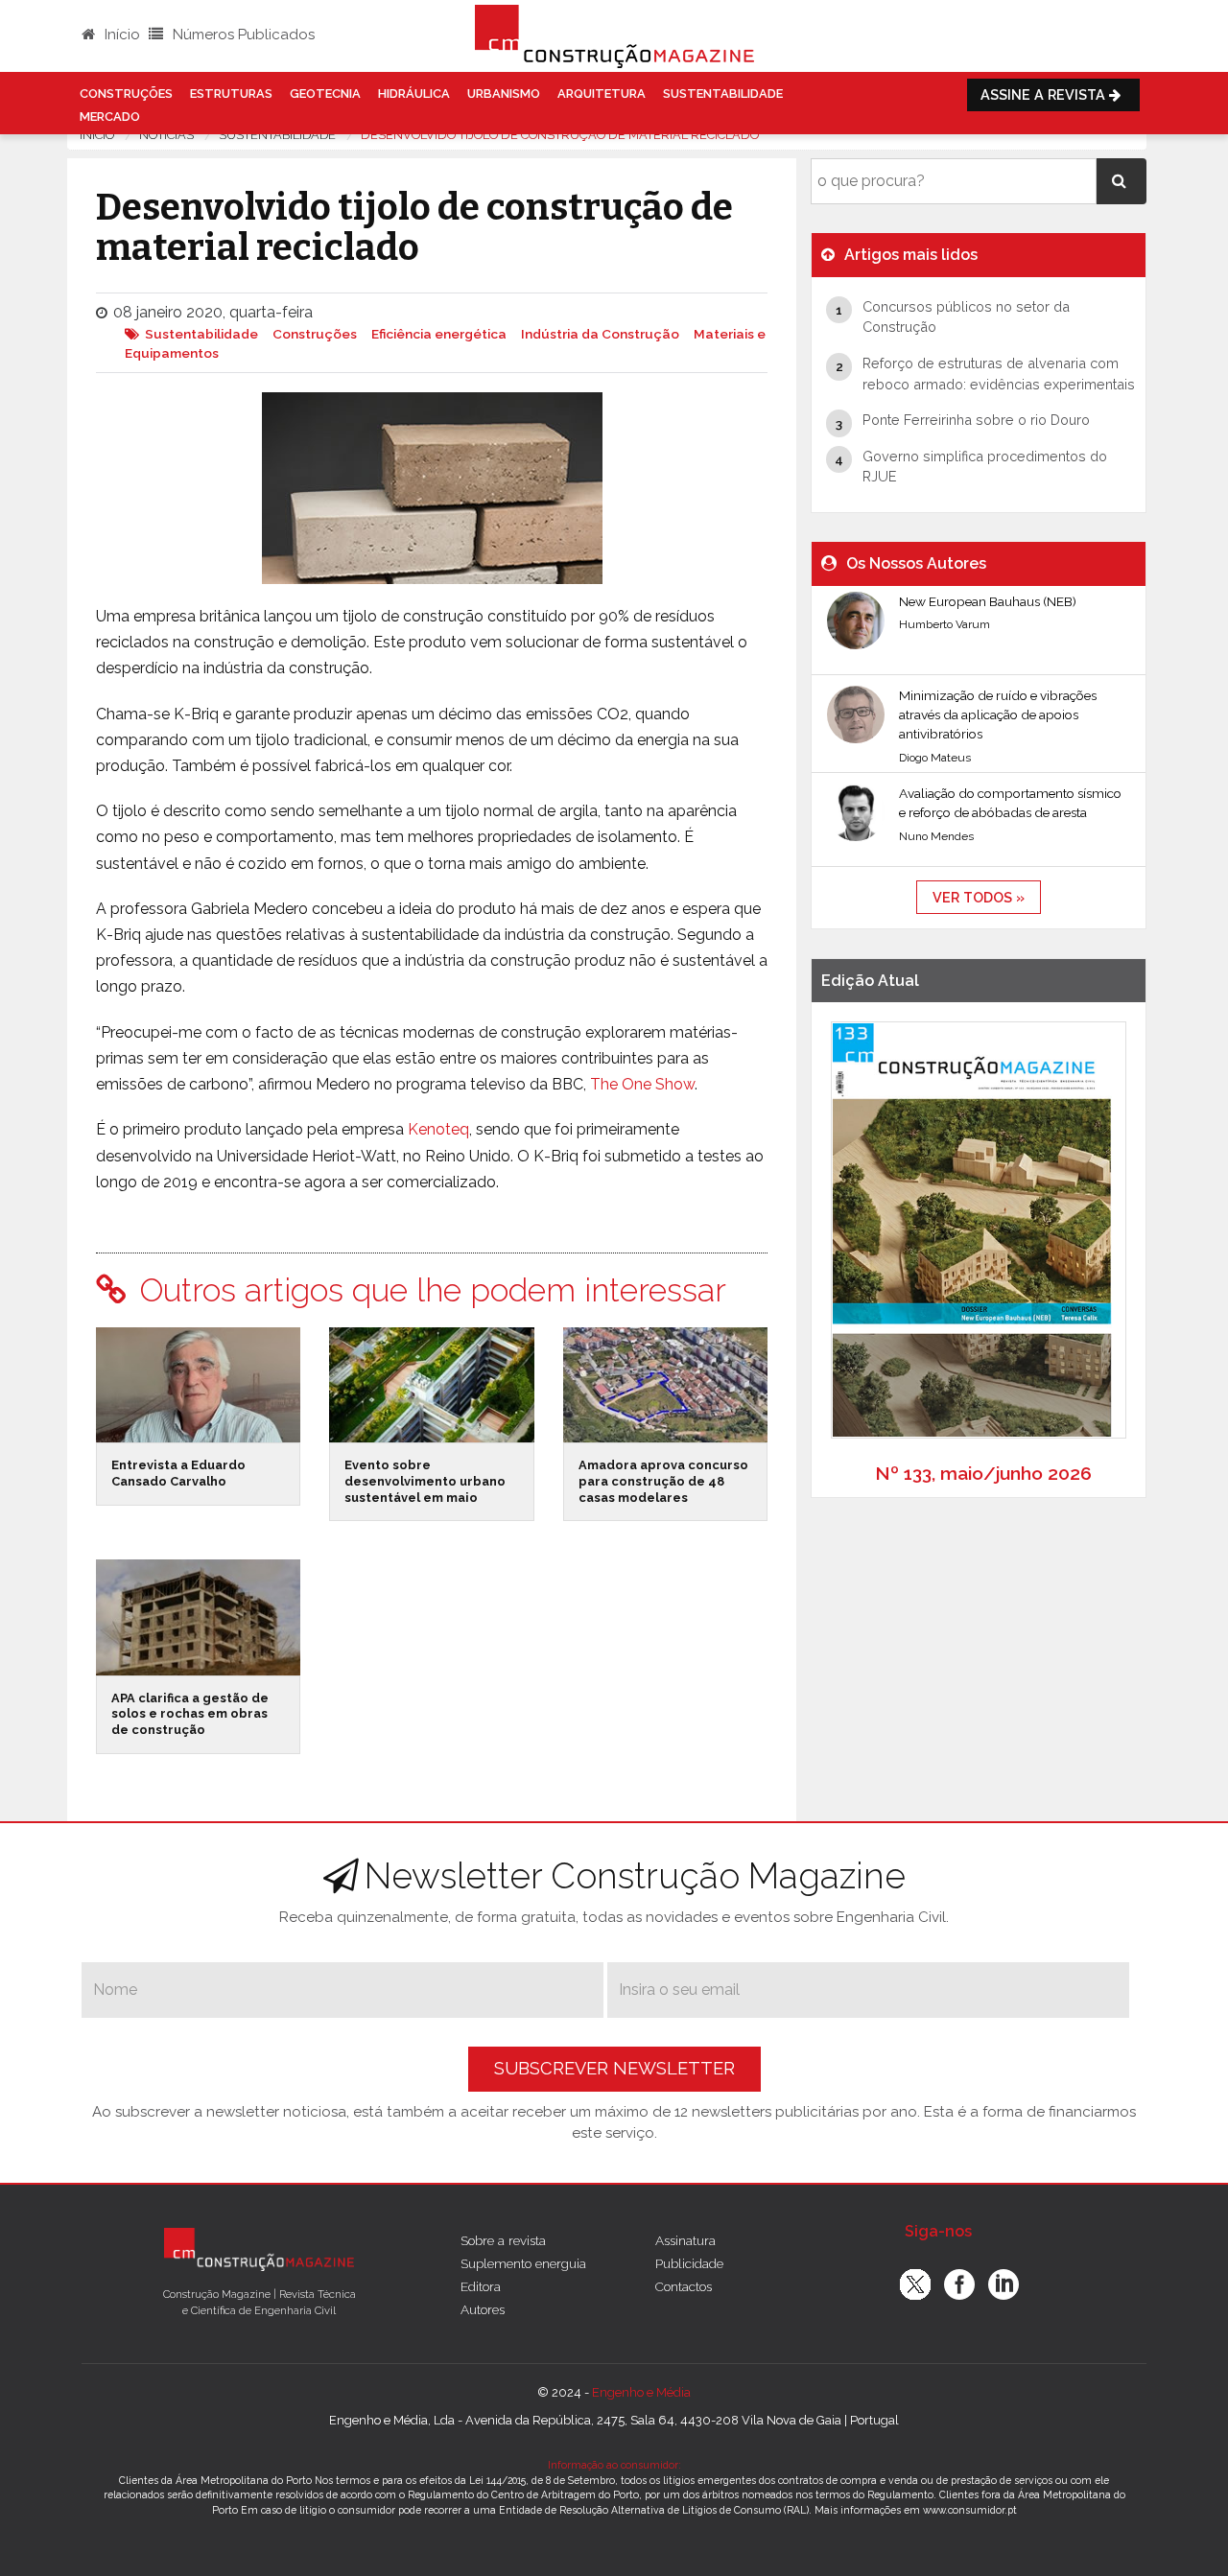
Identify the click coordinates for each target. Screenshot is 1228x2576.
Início (120, 35)
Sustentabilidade (723, 94)
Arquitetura (602, 94)
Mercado (110, 117)
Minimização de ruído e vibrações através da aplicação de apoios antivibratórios (998, 715)
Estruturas (231, 94)
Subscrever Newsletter (614, 2068)
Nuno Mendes (936, 836)
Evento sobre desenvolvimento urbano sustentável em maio (425, 1481)
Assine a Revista (1045, 94)
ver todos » (979, 897)
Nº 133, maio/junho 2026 (983, 1473)
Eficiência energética (439, 334)
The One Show (642, 1084)
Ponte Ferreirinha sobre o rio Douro (976, 420)
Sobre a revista (503, 2240)
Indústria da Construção (600, 334)
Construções (126, 94)
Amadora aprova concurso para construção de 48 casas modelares (663, 1481)
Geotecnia (325, 94)
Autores (483, 2309)
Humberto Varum (945, 624)
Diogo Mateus (935, 758)
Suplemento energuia (523, 2263)
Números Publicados (242, 35)
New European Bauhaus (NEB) (988, 601)
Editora (481, 2286)
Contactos (684, 2286)
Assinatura (685, 2240)
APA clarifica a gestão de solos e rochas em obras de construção (190, 1714)
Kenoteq (438, 1129)
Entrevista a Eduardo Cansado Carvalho (178, 1473)
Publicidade (689, 2263)
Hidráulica (414, 94)
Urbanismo (504, 94)
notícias (166, 135)
